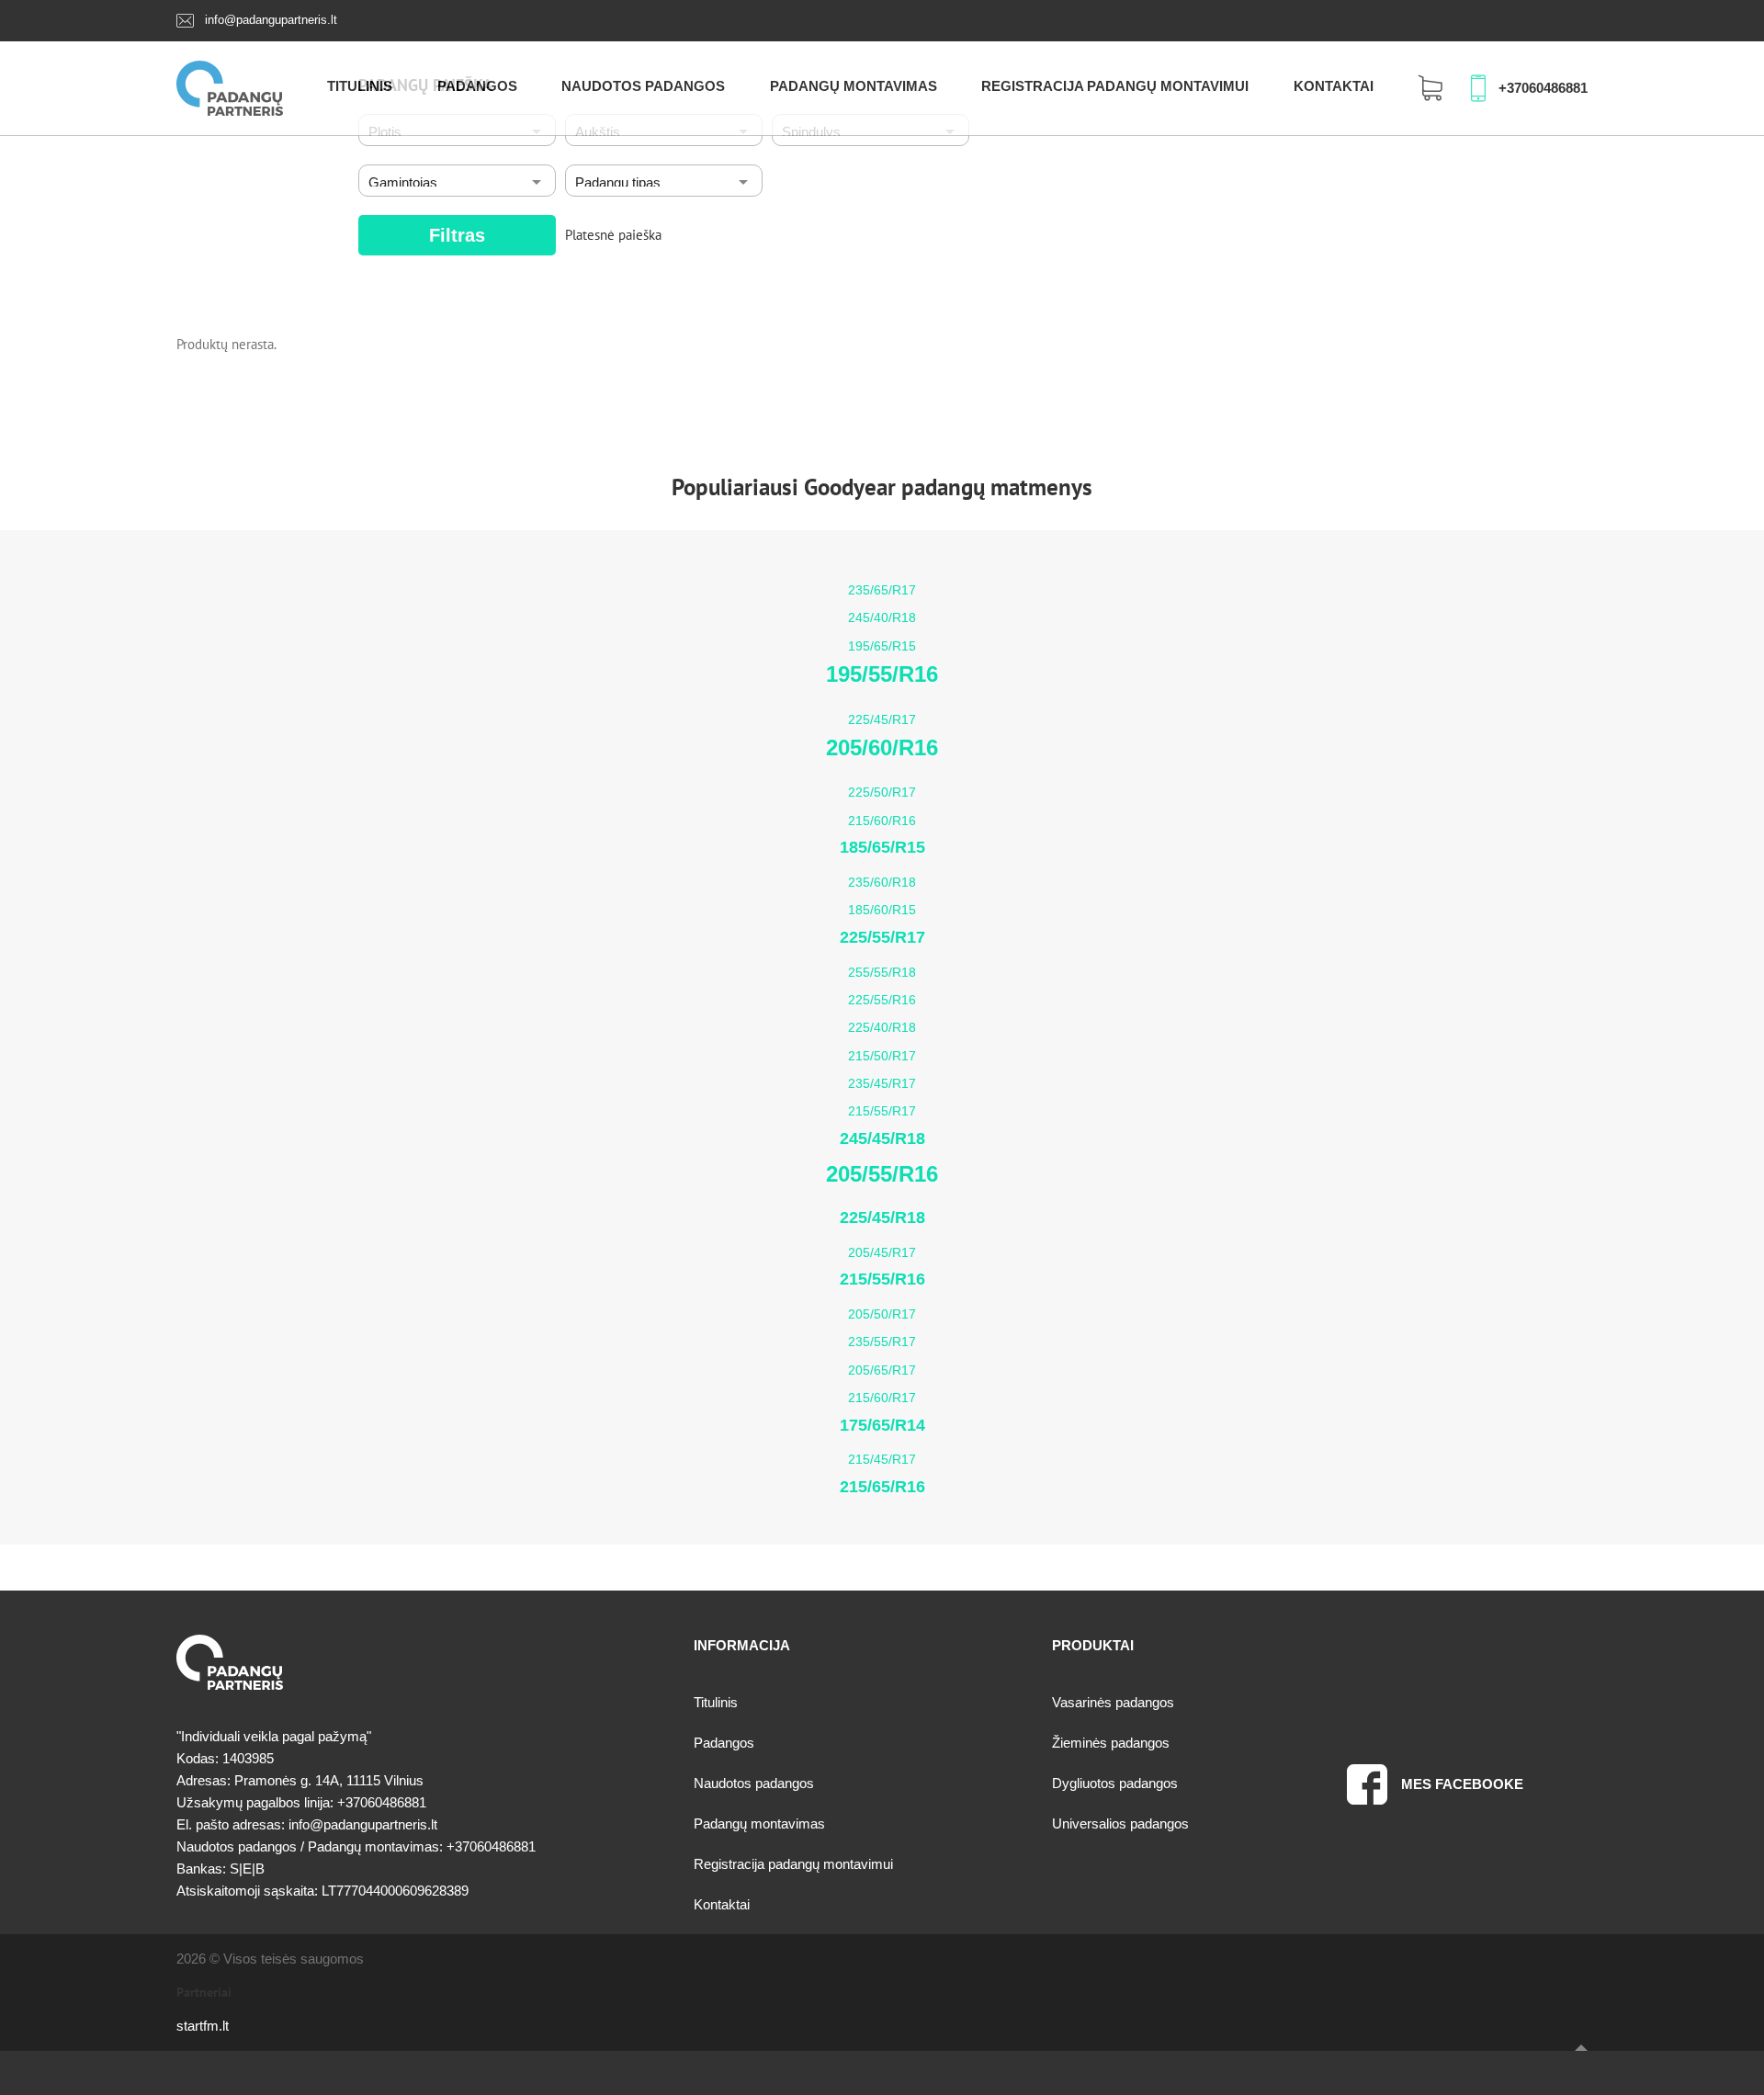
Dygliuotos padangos (1115, 1783)
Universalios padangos (1120, 1823)
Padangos (477, 86)
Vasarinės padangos (1113, 1702)
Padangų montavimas (854, 86)
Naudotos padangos (643, 86)
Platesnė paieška (613, 235)
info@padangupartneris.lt (271, 20)
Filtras (457, 235)
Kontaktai (1334, 86)
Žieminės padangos (1111, 1743)
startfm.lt (203, 2026)
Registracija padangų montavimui (1115, 86)
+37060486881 (1543, 88)
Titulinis (360, 86)
